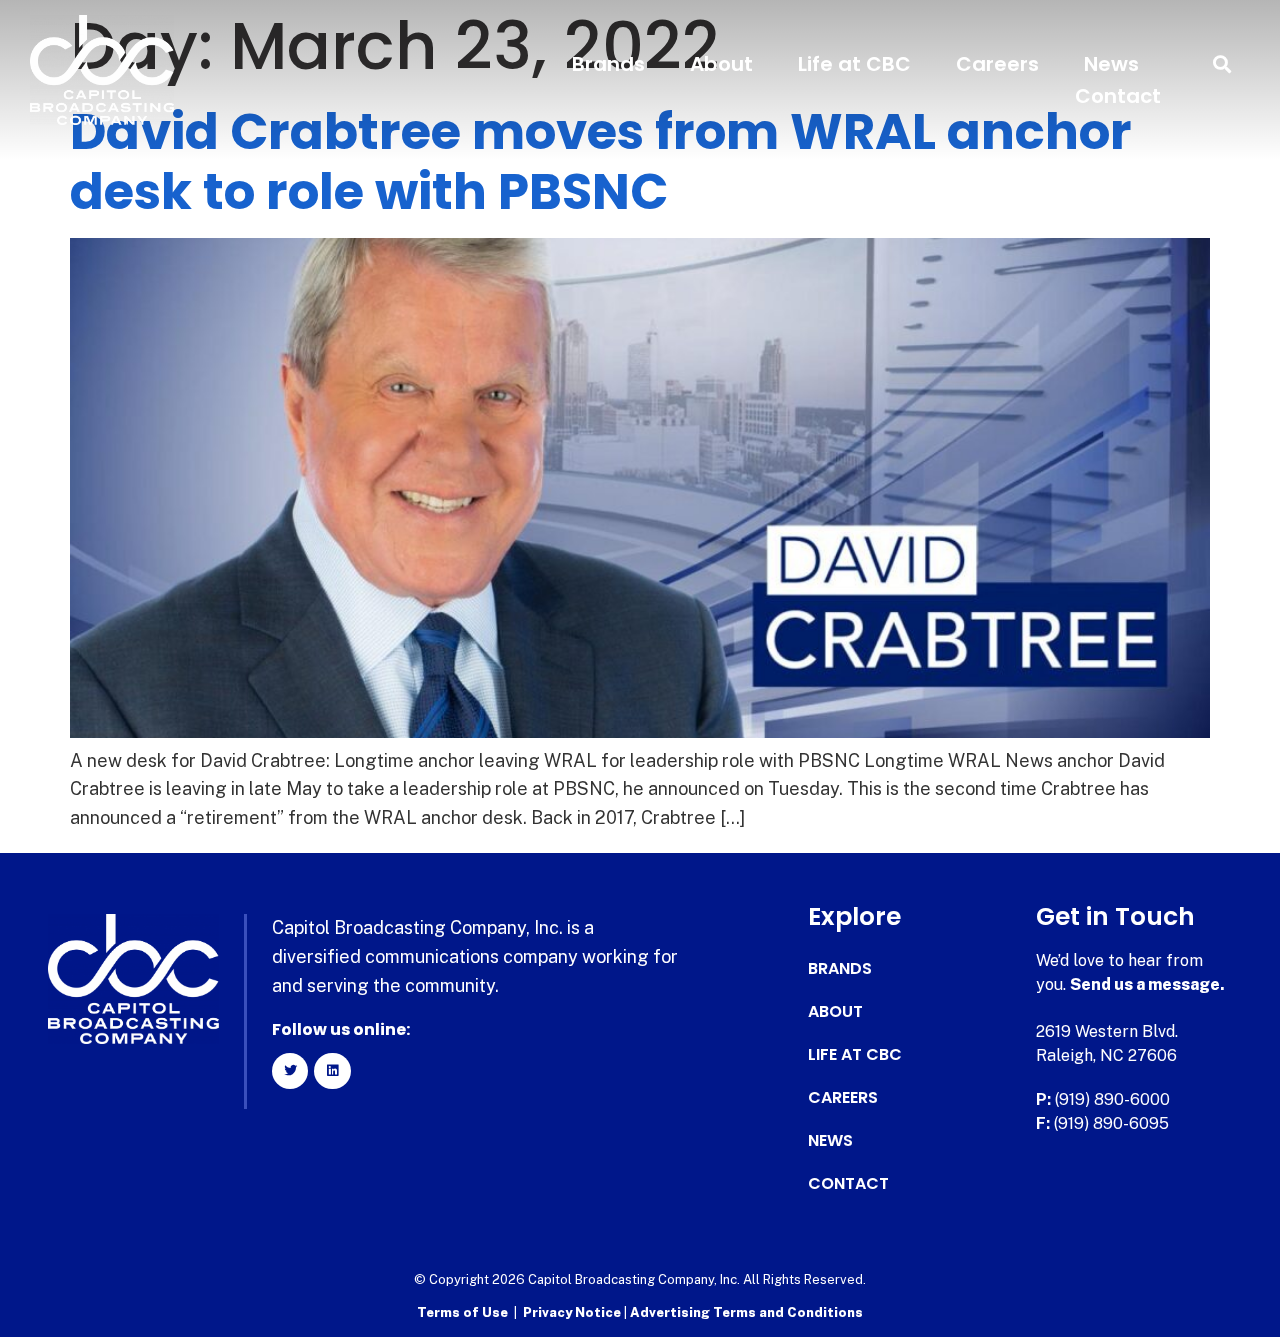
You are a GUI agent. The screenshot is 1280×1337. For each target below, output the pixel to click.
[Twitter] (290, 1071)
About (721, 64)
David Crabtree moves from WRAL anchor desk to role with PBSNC (601, 161)
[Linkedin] (332, 1071)
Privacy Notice (573, 1312)
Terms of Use (462, 1312)
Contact (1118, 96)
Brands (608, 64)
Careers (997, 64)
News (1111, 64)
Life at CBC (854, 64)
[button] (1222, 64)
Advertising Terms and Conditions (746, 1312)
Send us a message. (1147, 984)
